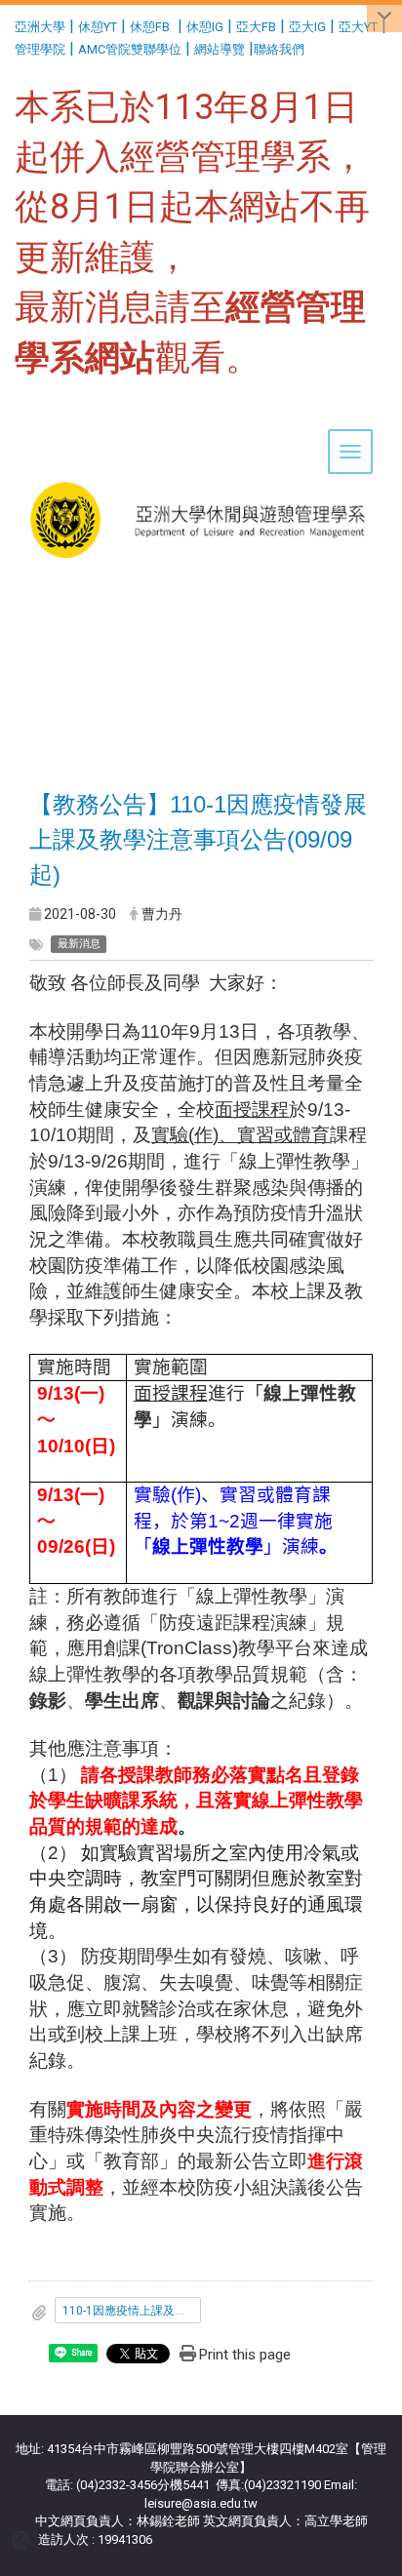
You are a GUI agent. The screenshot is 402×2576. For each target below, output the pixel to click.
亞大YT (358, 27)
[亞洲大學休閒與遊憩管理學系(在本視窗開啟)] (201, 459)
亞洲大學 (40, 27)
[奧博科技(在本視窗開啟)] (25, 2539)
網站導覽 (220, 49)
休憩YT (98, 27)
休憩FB (150, 27)
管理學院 (40, 49)
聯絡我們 (281, 49)
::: (7, 24)
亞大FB (256, 27)
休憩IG (205, 27)
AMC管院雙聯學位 (130, 49)
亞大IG (307, 27)
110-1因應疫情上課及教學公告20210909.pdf (132, 2311)
